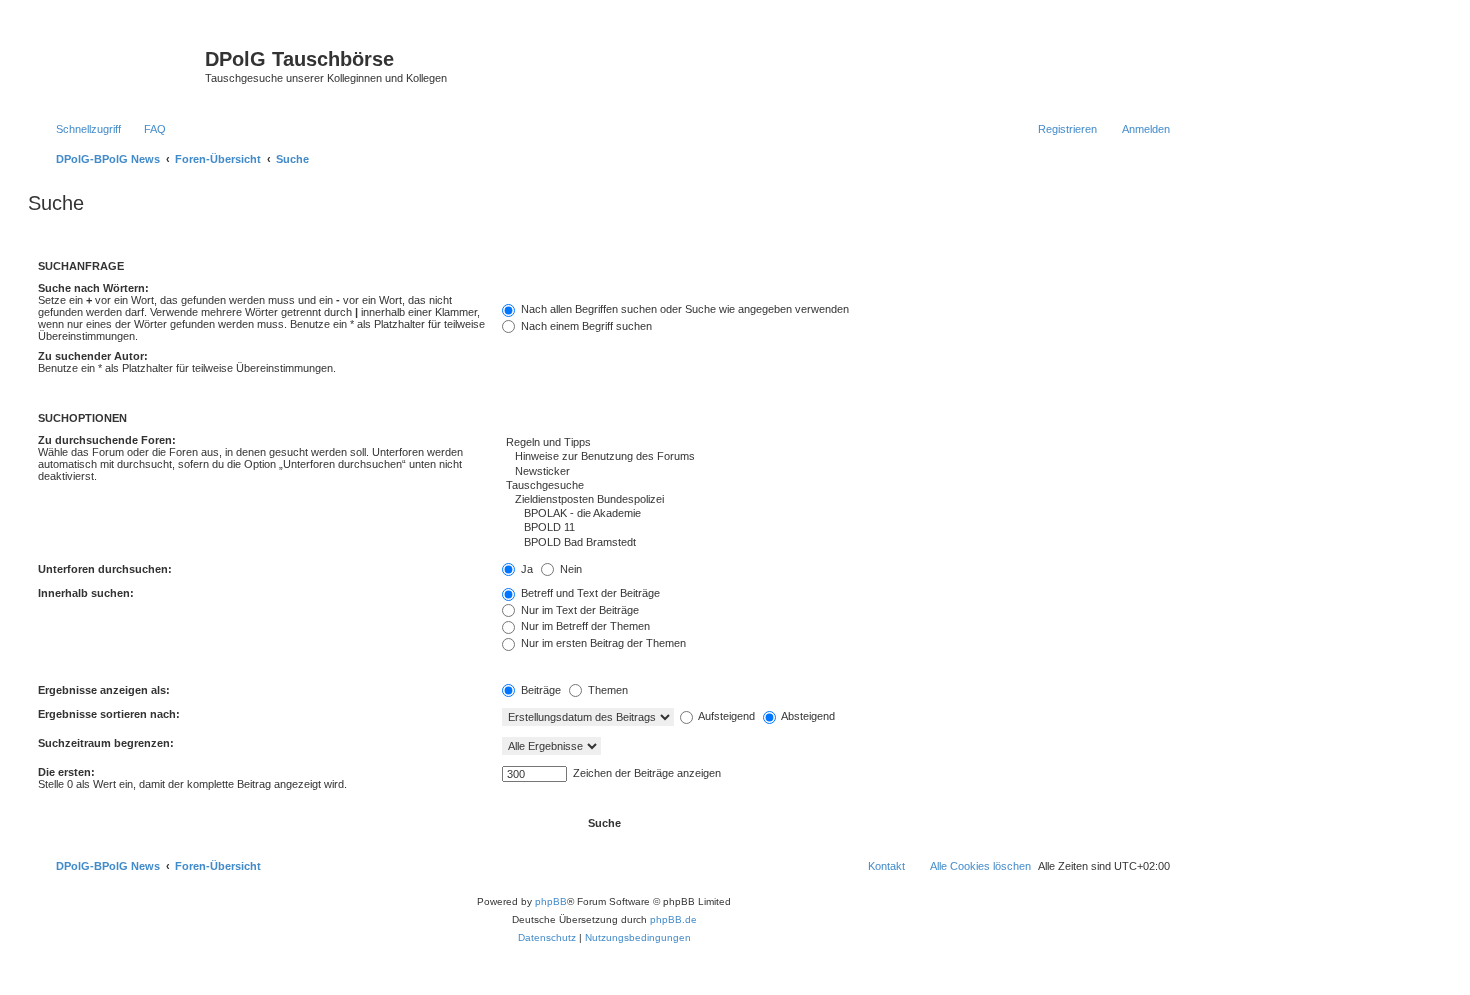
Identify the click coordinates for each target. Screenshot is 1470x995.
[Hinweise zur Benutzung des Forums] (836, 457)
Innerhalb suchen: (86, 593)
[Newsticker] (836, 472)
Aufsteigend (725, 716)
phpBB (551, 901)
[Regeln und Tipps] (836, 443)
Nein (569, 569)
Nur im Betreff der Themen (584, 626)
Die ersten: (66, 772)
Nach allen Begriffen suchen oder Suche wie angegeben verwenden (683, 309)
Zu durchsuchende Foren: (107, 440)
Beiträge (539, 690)
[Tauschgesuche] (836, 486)
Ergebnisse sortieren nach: (109, 714)
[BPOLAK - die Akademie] (836, 514)
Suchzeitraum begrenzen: (106, 743)
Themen (606, 690)
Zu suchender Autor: (93, 356)
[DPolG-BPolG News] (119, 65)
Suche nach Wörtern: (93, 288)
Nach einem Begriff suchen (585, 326)
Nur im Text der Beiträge (578, 610)
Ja (525, 569)
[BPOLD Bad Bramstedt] (836, 543)
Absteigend (807, 716)
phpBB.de (673, 919)
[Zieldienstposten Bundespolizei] (836, 500)
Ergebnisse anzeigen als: (104, 690)
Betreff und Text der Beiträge (589, 593)
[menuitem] (146, 129)
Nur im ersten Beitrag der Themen (602, 643)
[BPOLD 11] (836, 528)
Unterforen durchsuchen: (105, 569)
